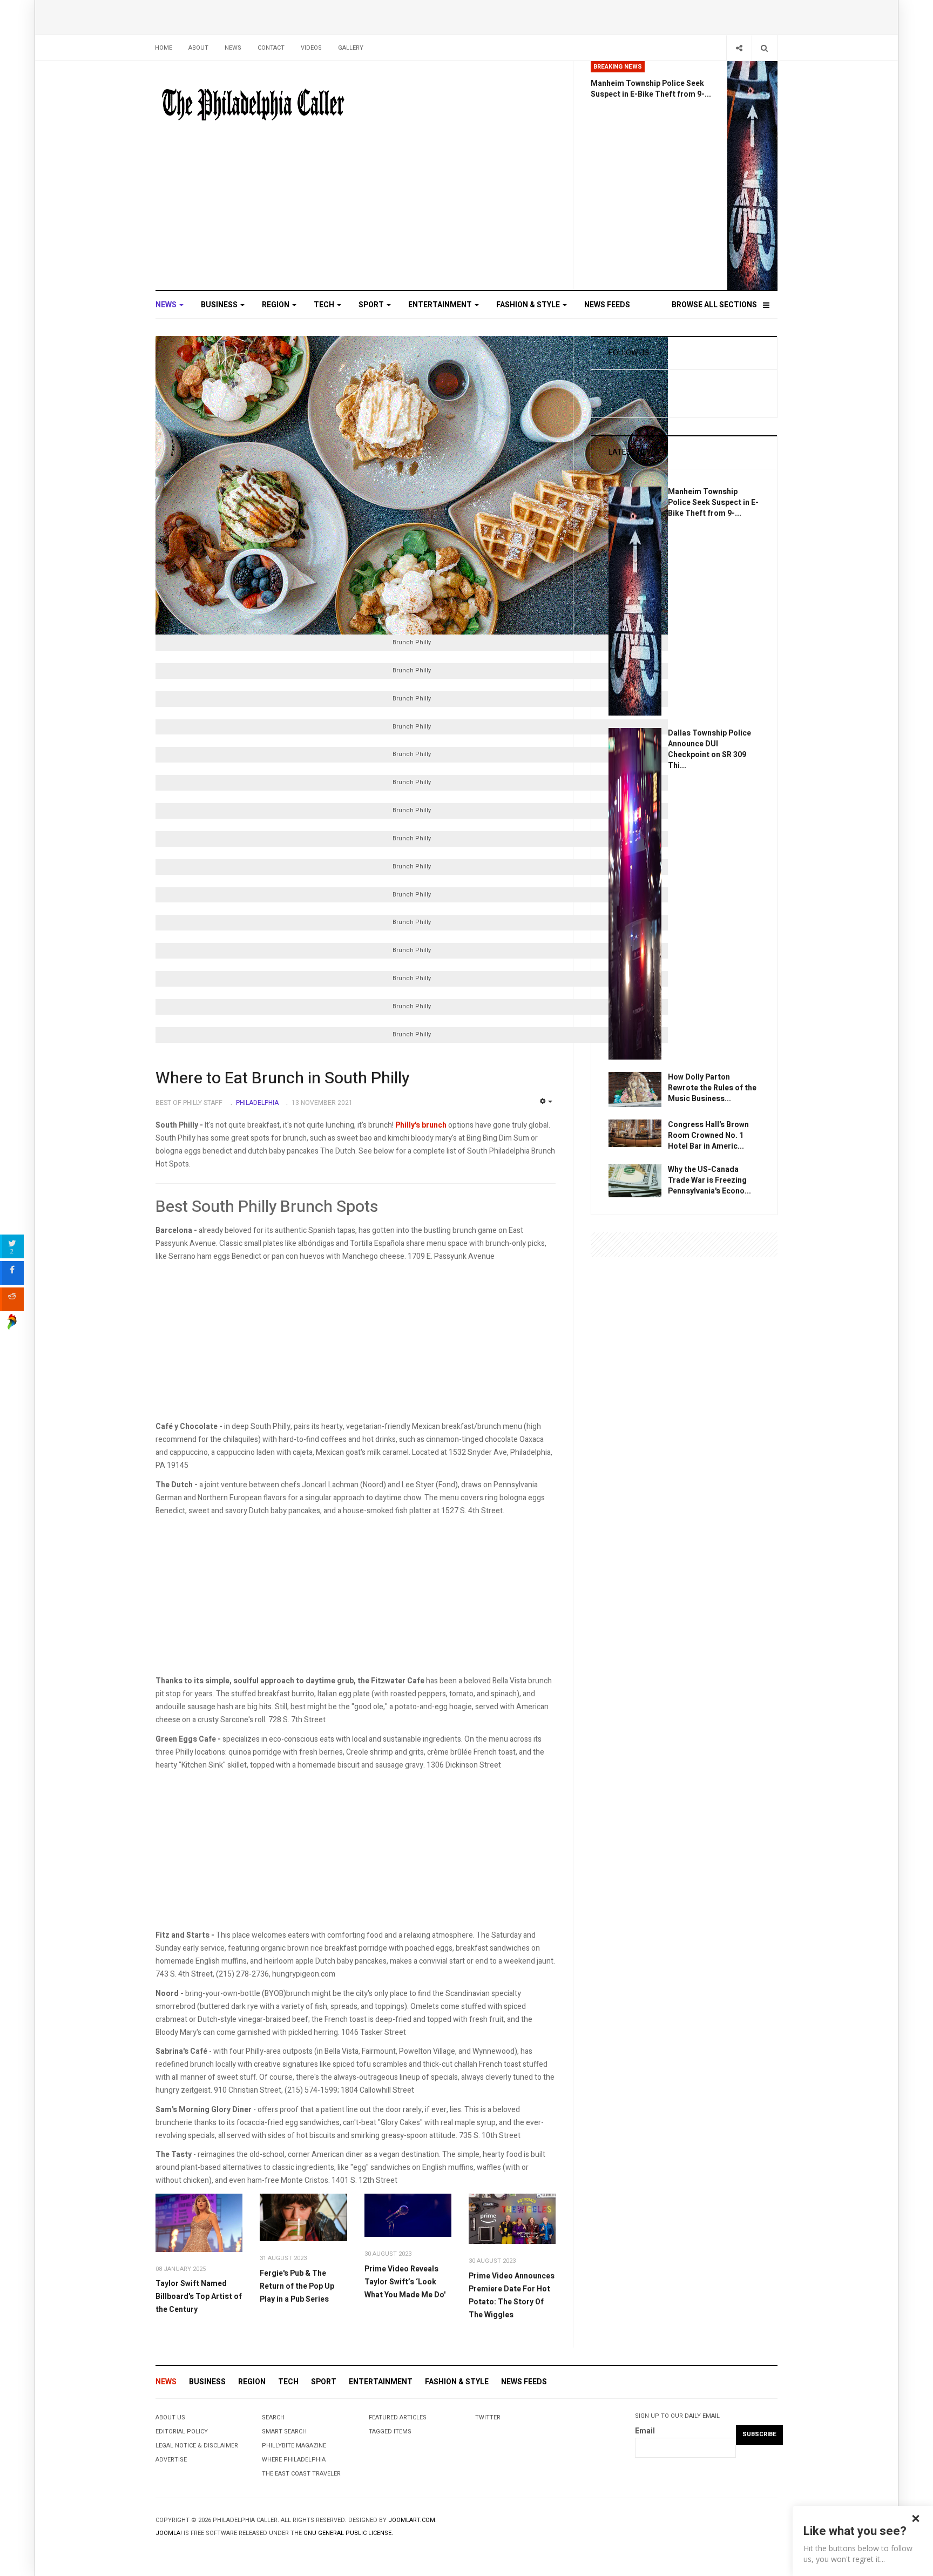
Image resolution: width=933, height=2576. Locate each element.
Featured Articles (398, 2417)
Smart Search (284, 2432)
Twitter (488, 2417)
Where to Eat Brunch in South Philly (282, 1078)
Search (273, 2417)
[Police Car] (635, 893)
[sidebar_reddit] (12, 1299)
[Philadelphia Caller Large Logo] (253, 105)
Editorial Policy (182, 2432)
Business (220, 305)
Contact (271, 48)
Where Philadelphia (294, 2460)
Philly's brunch (421, 1125)
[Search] (764, 48)
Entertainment (441, 305)
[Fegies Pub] (303, 2218)
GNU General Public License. (348, 2533)
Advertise (171, 2460)
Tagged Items (390, 2432)
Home (164, 48)
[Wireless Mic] (408, 2215)
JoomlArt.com (412, 2520)
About (198, 48)
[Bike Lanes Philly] (752, 175)
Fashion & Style (529, 305)
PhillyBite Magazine (294, 2446)
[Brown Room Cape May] (635, 1133)
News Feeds (607, 305)
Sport (372, 305)
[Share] (739, 48)
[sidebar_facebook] (12, 1273)
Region (276, 305)
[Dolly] (635, 1089)
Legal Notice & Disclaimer (197, 2446)
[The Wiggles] (512, 2219)
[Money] (635, 1180)
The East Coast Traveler (301, 2474)
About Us (170, 2417)
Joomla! (169, 2533)
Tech (325, 305)
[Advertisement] (356, 1345)
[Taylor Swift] (199, 2223)
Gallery (351, 48)
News (233, 48)
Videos (311, 48)
